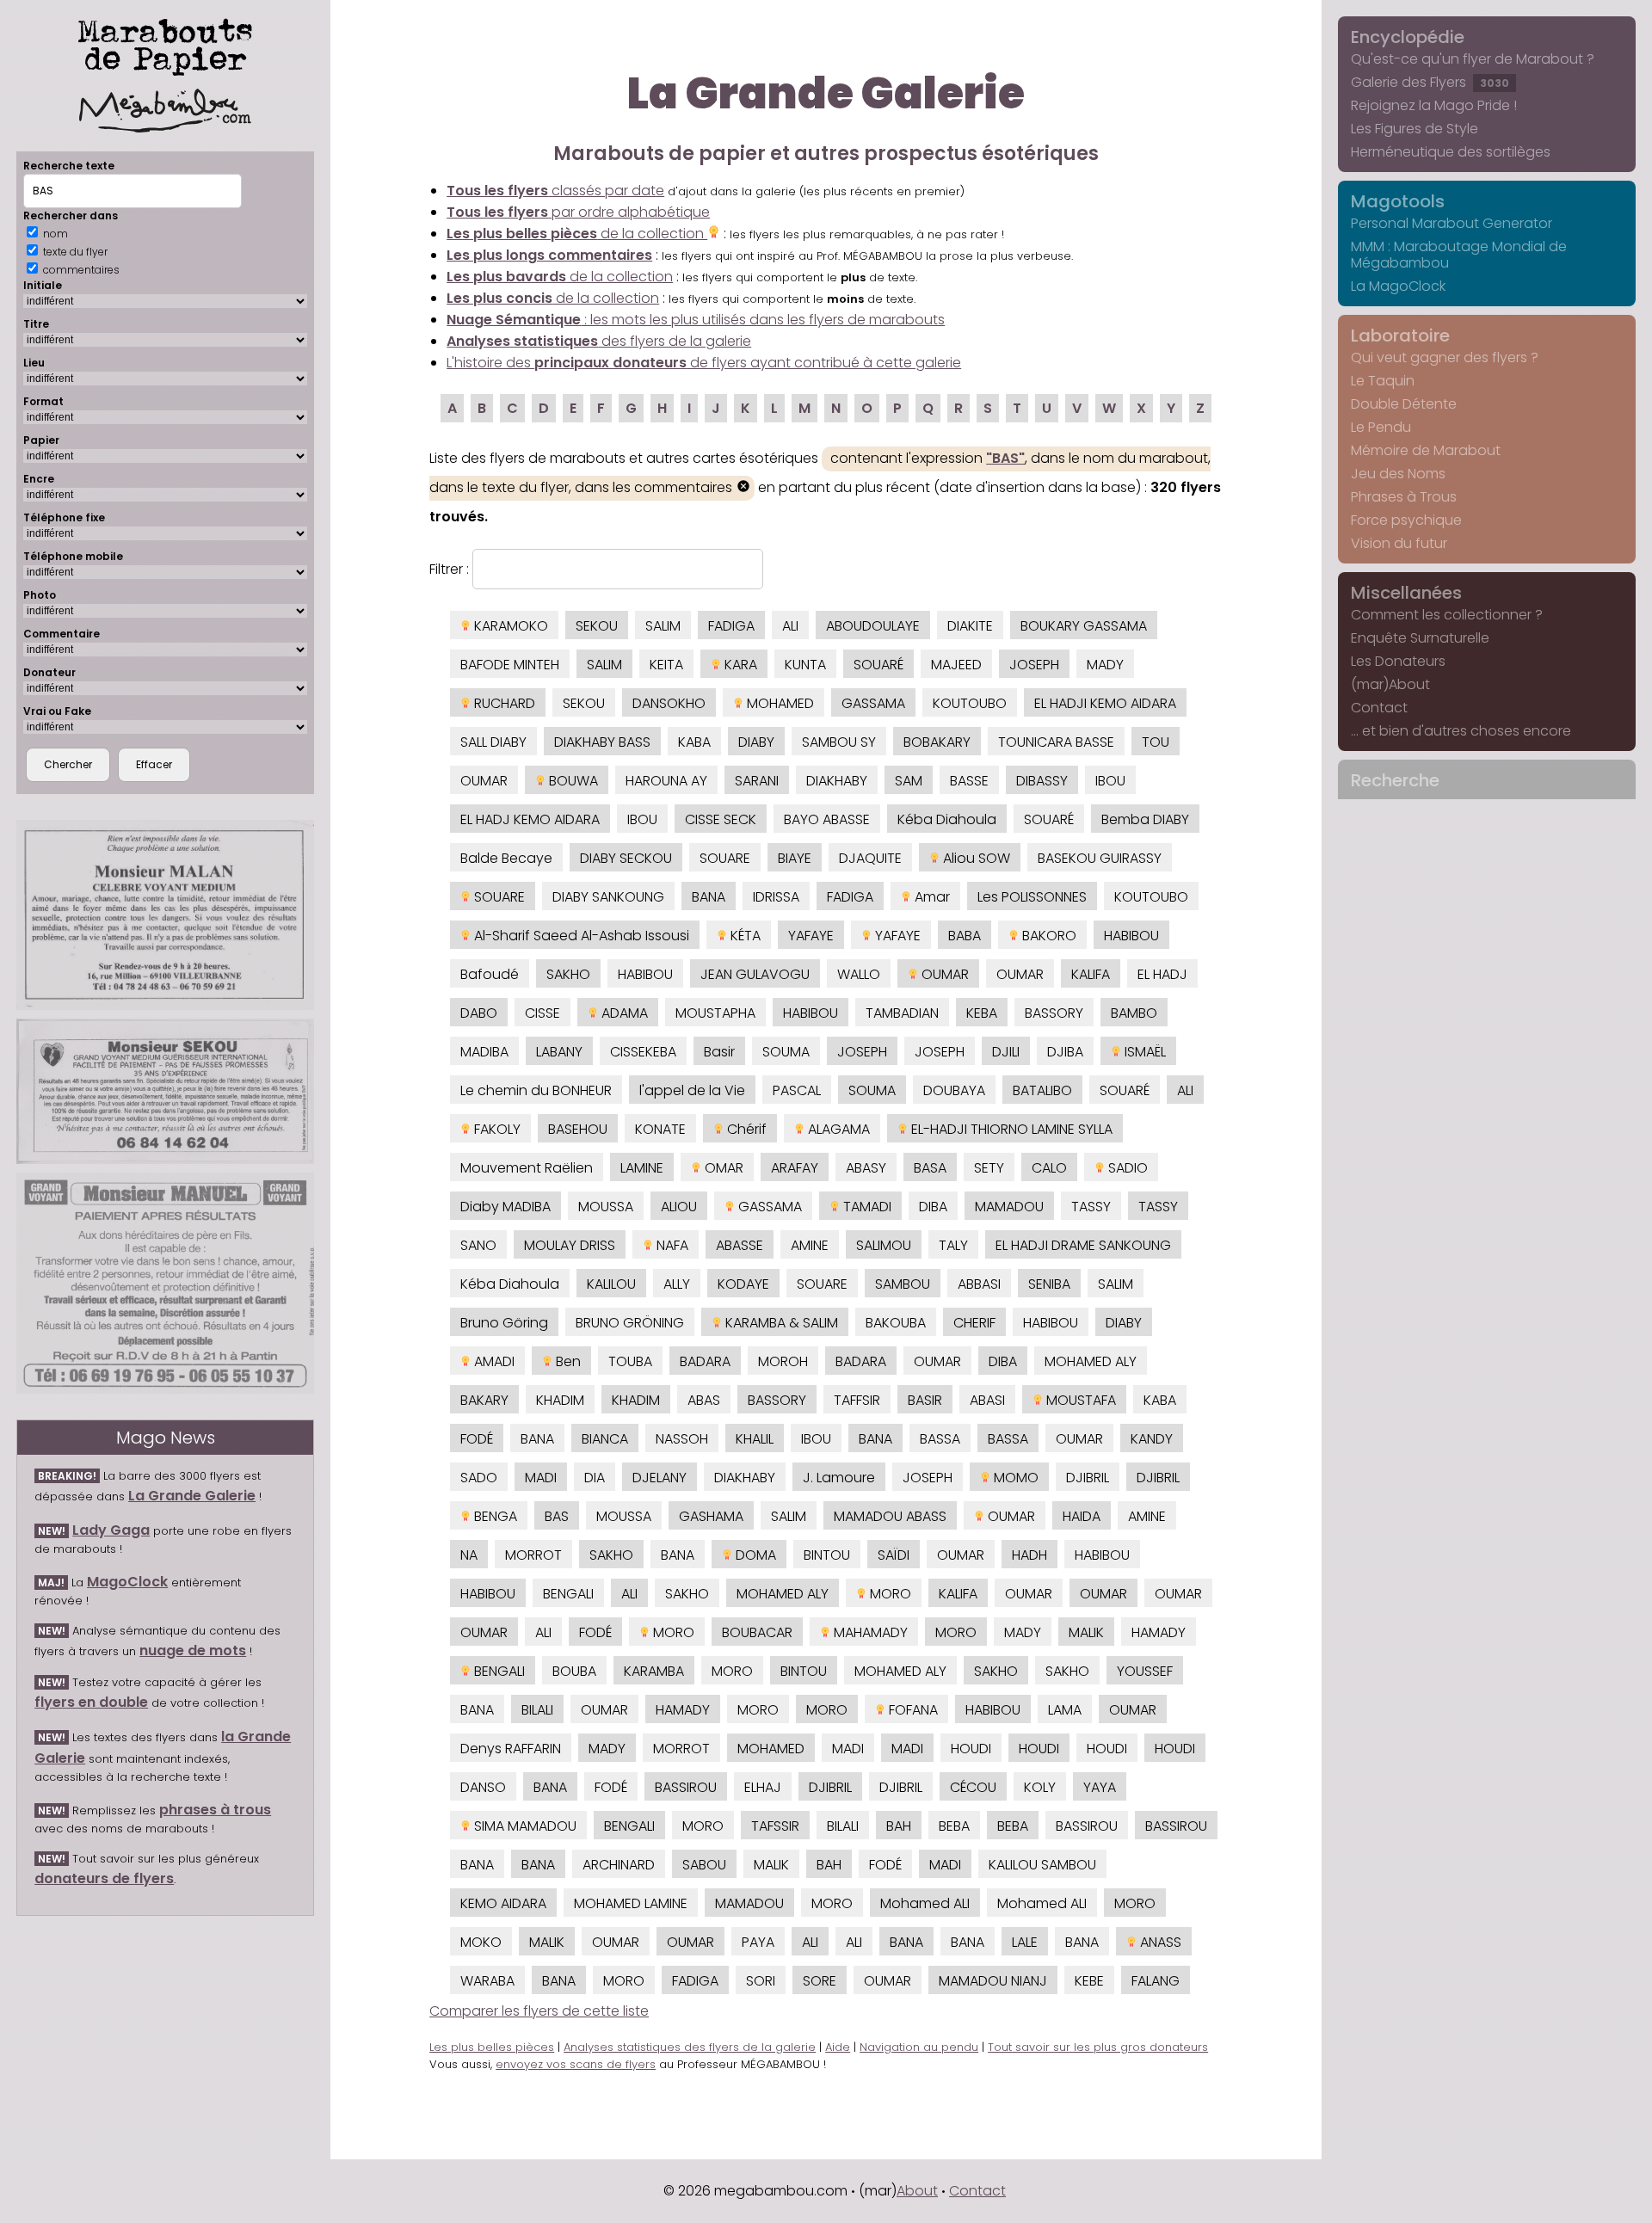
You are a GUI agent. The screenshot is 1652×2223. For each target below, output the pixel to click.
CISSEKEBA (643, 1052)
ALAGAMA (837, 1129)
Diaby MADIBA (505, 1207)
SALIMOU (884, 1245)
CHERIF (974, 1323)
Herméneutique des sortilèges (1451, 152)
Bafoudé (490, 974)
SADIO (1126, 1168)
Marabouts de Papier (165, 44)
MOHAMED (779, 703)
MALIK (1086, 1632)
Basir (719, 1052)
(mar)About (1390, 684)
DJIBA (1065, 1052)
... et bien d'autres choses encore (1461, 731)
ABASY (866, 1168)
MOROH (783, 1361)
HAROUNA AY (666, 781)
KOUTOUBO (970, 703)
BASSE (969, 781)
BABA (965, 936)
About (917, 2191)
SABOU (704, 1865)
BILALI (537, 1710)
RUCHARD (503, 703)
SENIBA (1049, 1284)
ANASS (1159, 1942)
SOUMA (786, 1052)
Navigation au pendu (919, 2047)
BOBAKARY (937, 742)
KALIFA (1091, 974)
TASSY (1091, 1207)
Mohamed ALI (925, 1903)
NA (469, 1555)
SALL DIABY (493, 742)
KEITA (666, 665)
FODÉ (477, 1439)
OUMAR (484, 781)
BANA (709, 897)
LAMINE (642, 1168)
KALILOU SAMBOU (1042, 1865)
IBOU (1110, 781)
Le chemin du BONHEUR (536, 1090)
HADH (1029, 1555)
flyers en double (91, 1702)
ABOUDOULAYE (873, 626)
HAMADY (1159, 1632)
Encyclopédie (1408, 37)
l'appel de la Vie (692, 1090)
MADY (1105, 665)
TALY (953, 1245)
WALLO (859, 974)
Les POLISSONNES (1032, 897)
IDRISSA (776, 897)
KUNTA (805, 665)
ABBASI (979, 1284)
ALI (790, 626)
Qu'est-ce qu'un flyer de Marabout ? (1473, 59)
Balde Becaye (506, 858)
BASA (930, 1168)
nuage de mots (193, 1650)
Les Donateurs (1398, 661)
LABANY (559, 1052)
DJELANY (660, 1478)
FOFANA (912, 1710)
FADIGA (731, 626)
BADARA (705, 1361)
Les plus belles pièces (492, 2047)
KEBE (1089, 1981)
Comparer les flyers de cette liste (539, 2011)
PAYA (758, 1942)
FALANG (1156, 1981)
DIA (595, 1478)
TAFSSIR (775, 1826)
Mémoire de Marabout (1426, 450)
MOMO (1014, 1478)
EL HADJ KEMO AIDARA (530, 819)
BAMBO (1134, 1013)
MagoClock (127, 1582)
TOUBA (630, 1361)
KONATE (660, 1129)
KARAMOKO (509, 626)
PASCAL (797, 1090)
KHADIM (560, 1400)
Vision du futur (1399, 543)
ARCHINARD (619, 1865)
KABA (694, 742)
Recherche (1395, 780)
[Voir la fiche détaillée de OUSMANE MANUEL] (165, 1283)
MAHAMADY (869, 1632)
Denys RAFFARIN (511, 1749)
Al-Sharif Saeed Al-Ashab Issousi (580, 936)
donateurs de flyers (104, 1878)
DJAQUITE (870, 858)
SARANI (757, 781)
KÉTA (744, 936)
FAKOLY (496, 1129)
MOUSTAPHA (715, 1013)
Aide (838, 2047)
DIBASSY (1042, 781)
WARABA (487, 1981)
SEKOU (597, 626)
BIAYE (795, 858)
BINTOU (827, 1555)
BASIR (925, 1400)
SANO (478, 1245)
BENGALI (568, 1594)
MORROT (533, 1555)
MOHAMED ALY (1091, 1361)
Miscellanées (1406, 593)
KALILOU (611, 1284)
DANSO (483, 1787)
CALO (1049, 1168)
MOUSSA (606, 1207)
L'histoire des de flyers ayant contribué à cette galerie (704, 363)
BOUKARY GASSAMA (1084, 626)
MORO (889, 1594)
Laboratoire (1400, 336)
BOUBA (574, 1671)
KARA (739, 665)
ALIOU (679, 1207)
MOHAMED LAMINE (631, 1903)
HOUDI (971, 1749)
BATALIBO (1042, 1090)
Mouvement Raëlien (527, 1168)
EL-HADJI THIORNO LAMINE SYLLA (1010, 1129)
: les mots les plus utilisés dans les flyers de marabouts (696, 320)
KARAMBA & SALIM (780, 1323)
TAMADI (866, 1207)
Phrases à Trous (1404, 497)
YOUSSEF (1145, 1671)
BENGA (494, 1516)
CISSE (542, 1013)
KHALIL (755, 1439)
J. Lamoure (839, 1478)
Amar (931, 897)
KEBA (982, 1013)
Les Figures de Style (1415, 129)
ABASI (987, 1400)
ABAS (704, 1400)
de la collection (577, 234)
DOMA (754, 1555)
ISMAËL (1143, 1052)
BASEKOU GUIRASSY (1100, 858)
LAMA (1065, 1710)
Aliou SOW (975, 858)
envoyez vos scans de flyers (576, 2064)
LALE (1025, 1942)
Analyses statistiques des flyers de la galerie (690, 2047)
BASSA (940, 1439)
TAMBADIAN (902, 1013)
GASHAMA (711, 1516)
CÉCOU (973, 1787)
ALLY (677, 1284)
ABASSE (740, 1245)
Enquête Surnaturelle (1420, 638)
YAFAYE (811, 936)
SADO (479, 1478)
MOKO (481, 1942)
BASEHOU (578, 1129)
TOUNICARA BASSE (1056, 742)
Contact (1379, 708)
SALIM (663, 626)
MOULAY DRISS (570, 1245)
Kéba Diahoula (947, 819)
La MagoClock (1398, 286)
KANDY (1152, 1439)
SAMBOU (903, 1284)
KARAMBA (654, 1671)
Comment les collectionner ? (1447, 615)
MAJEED (956, 665)
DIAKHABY (837, 781)
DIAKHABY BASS (602, 742)
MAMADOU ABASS (890, 1516)
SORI (761, 1981)
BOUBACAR (757, 1632)
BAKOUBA (896, 1323)
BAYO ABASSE (827, 819)
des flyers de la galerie (599, 341)
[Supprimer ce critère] (743, 488)
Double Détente (1404, 404)
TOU (1156, 742)
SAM (909, 781)
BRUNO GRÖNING (630, 1323)
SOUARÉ (878, 665)
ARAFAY (795, 1168)
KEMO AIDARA (503, 1903)
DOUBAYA (954, 1090)
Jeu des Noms (1398, 474)
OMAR (722, 1168)
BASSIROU (686, 1787)
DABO (479, 1013)
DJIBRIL (1088, 1478)
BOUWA (572, 781)
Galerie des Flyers (1430, 82)
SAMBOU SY (839, 742)
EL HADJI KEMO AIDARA (1105, 703)
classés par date (555, 191)
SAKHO (568, 974)
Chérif (745, 1129)
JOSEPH (1034, 665)
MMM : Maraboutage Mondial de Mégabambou (1459, 255)
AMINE (810, 1245)
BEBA (954, 1826)
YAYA (1100, 1787)
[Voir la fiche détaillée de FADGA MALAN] (165, 915)
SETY (989, 1168)
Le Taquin (1383, 381)
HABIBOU (1131, 936)
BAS (557, 1516)
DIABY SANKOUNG (608, 897)
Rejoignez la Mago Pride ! (1434, 105)
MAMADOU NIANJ (993, 1981)
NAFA (671, 1245)
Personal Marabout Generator (1452, 223)
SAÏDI (894, 1555)
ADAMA (623, 1013)
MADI (541, 1478)
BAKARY (484, 1400)
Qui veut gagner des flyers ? (1445, 357)
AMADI (493, 1361)
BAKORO (1048, 936)
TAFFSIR (857, 1400)
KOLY (1040, 1787)
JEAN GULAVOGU (755, 974)
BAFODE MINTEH (510, 665)
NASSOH (682, 1439)
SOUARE (725, 858)
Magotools (1398, 201)
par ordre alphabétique (578, 212)
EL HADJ (1162, 974)
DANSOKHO (669, 703)
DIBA (933, 1207)
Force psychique (1406, 520)
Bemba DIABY (1145, 819)
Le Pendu (1381, 427)
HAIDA (1082, 1516)
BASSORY (1054, 1013)
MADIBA (484, 1052)
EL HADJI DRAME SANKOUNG (1083, 1245)
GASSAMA (873, 703)
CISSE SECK (721, 819)
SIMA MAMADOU (524, 1826)
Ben (567, 1361)
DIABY (756, 742)
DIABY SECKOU (626, 858)
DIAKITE (970, 626)
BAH (899, 1826)
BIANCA (605, 1439)
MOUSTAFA (1079, 1400)
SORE (820, 1981)
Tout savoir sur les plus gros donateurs (1098, 2047)
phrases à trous (215, 1810)
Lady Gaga (111, 1530)
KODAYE (743, 1284)
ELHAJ (763, 1787)
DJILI (1006, 1052)
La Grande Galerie (192, 1496)
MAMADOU (1009, 1207)
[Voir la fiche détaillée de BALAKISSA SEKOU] (165, 1091)
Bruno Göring (504, 1323)
